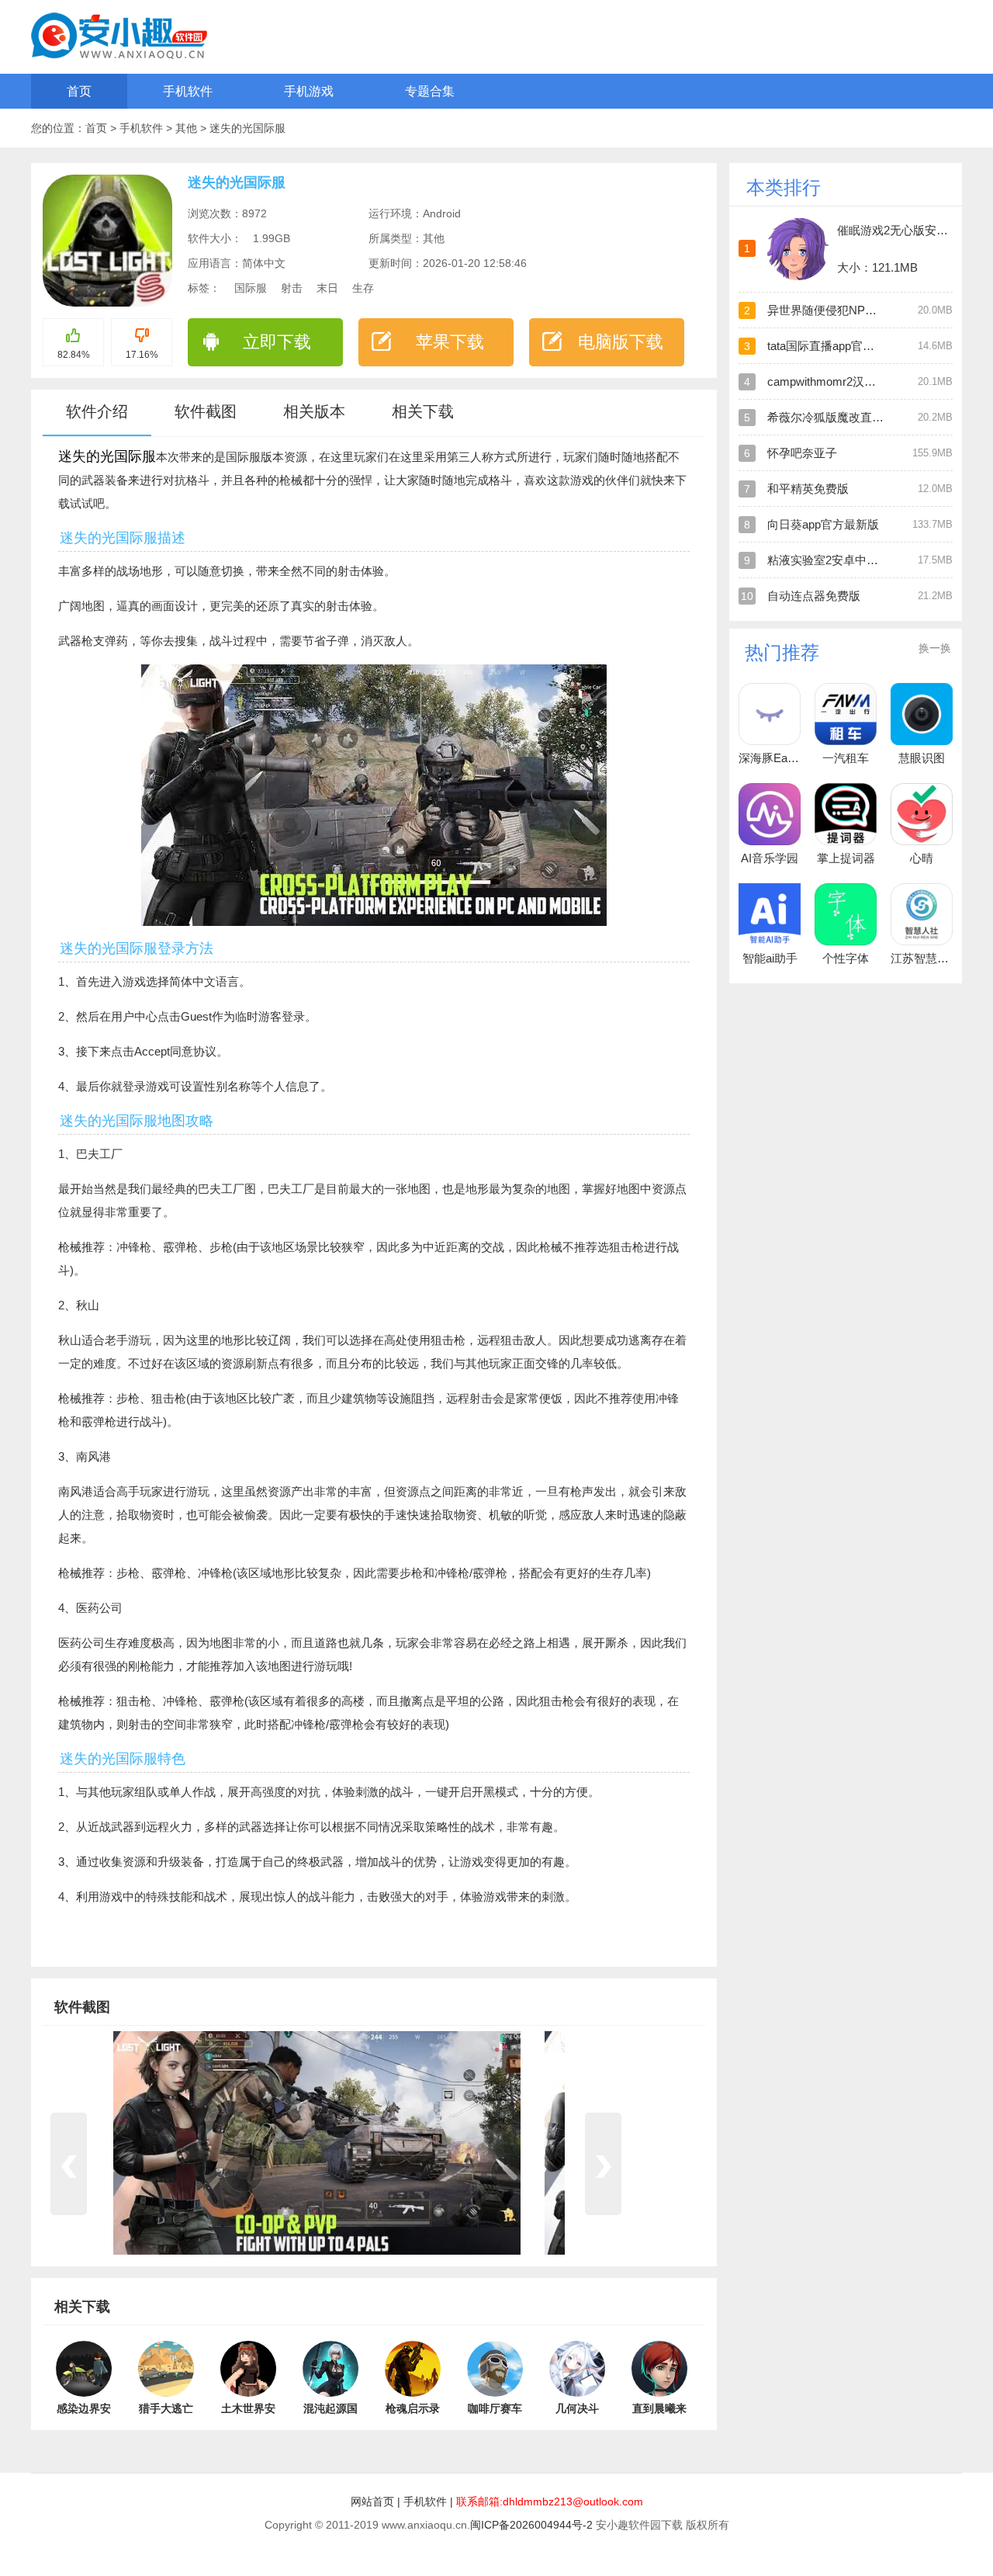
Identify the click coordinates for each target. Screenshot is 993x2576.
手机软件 (188, 91)
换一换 (935, 648)
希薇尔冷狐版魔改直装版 (831, 417)
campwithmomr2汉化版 (827, 381)
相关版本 (314, 411)
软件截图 (206, 411)
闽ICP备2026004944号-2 (531, 2525)
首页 (79, 91)
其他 (188, 128)
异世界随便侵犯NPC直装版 (838, 310)
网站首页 (372, 2501)
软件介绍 (97, 411)
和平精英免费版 (808, 489)
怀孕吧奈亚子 (802, 453)
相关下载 (423, 411)
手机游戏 (309, 91)
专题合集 (430, 91)
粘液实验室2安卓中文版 (829, 560)
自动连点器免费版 (814, 596)
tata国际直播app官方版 (827, 346)
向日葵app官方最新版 (823, 524)
